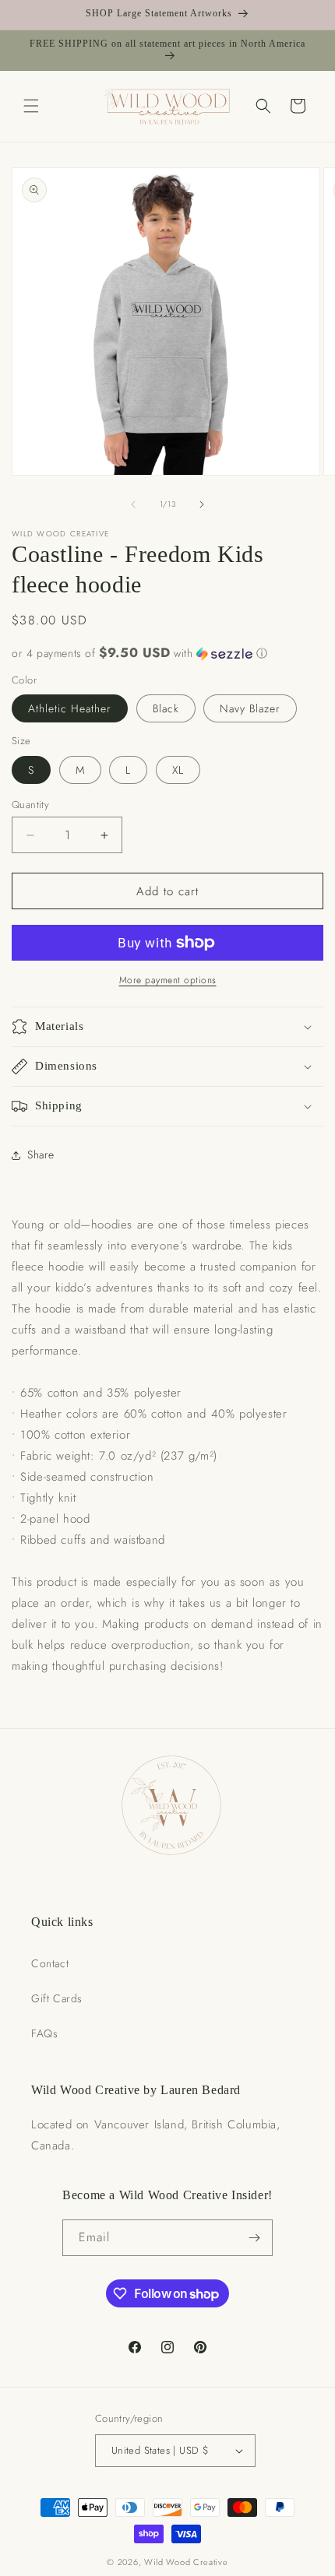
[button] (31, 106)
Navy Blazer (250, 708)
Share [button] (41, 1154)
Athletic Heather (70, 708)
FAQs (44, 2033)
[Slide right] (202, 504)
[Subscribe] (255, 2238)
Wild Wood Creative (186, 2562)
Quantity (30, 805)
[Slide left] (133, 504)
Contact (50, 1963)
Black (166, 708)
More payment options (168, 980)
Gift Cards (57, 1998)
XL (178, 770)
